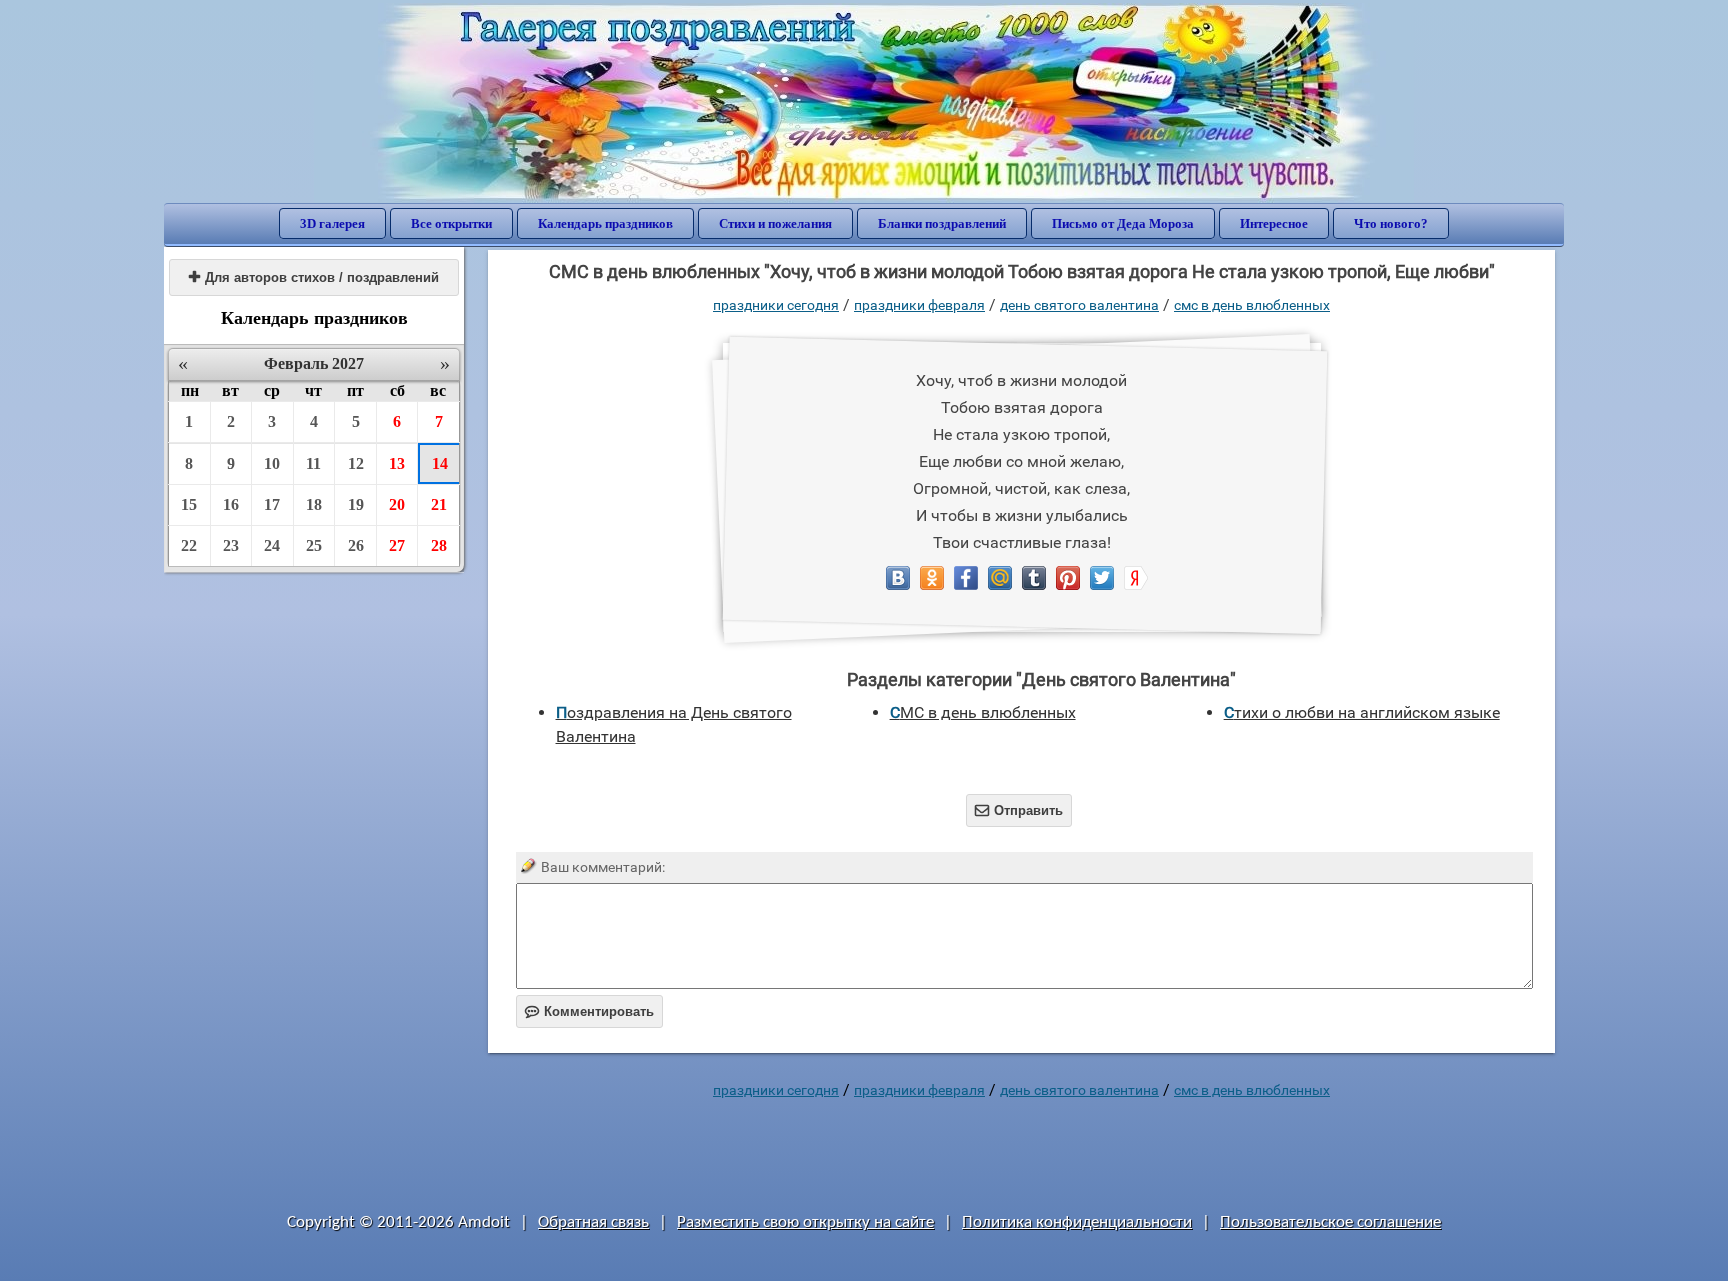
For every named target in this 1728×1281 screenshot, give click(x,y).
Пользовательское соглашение (1330, 1222)
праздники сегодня (776, 305)
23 (231, 545)
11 (313, 463)
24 (272, 545)
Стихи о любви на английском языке (1362, 712)
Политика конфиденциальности (1077, 1222)
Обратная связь (593, 1222)
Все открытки (451, 223)
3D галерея (332, 223)
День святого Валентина (1079, 305)
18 (314, 504)
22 (189, 545)
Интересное (1274, 223)
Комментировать (589, 1011)
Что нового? (1391, 223)
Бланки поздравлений (942, 223)
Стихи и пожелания (775, 223)
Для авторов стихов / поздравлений (314, 277)
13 (397, 463)
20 (397, 504)
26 (356, 545)
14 (440, 463)
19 (356, 504)
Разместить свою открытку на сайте (805, 1222)
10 (272, 463)
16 (231, 504)
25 (314, 545)
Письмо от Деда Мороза (1123, 223)
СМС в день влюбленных (1252, 305)
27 (397, 545)
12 (356, 463)
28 (439, 545)
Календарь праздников (605, 223)
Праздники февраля (919, 305)
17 (272, 504)
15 (189, 504)
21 (439, 504)
